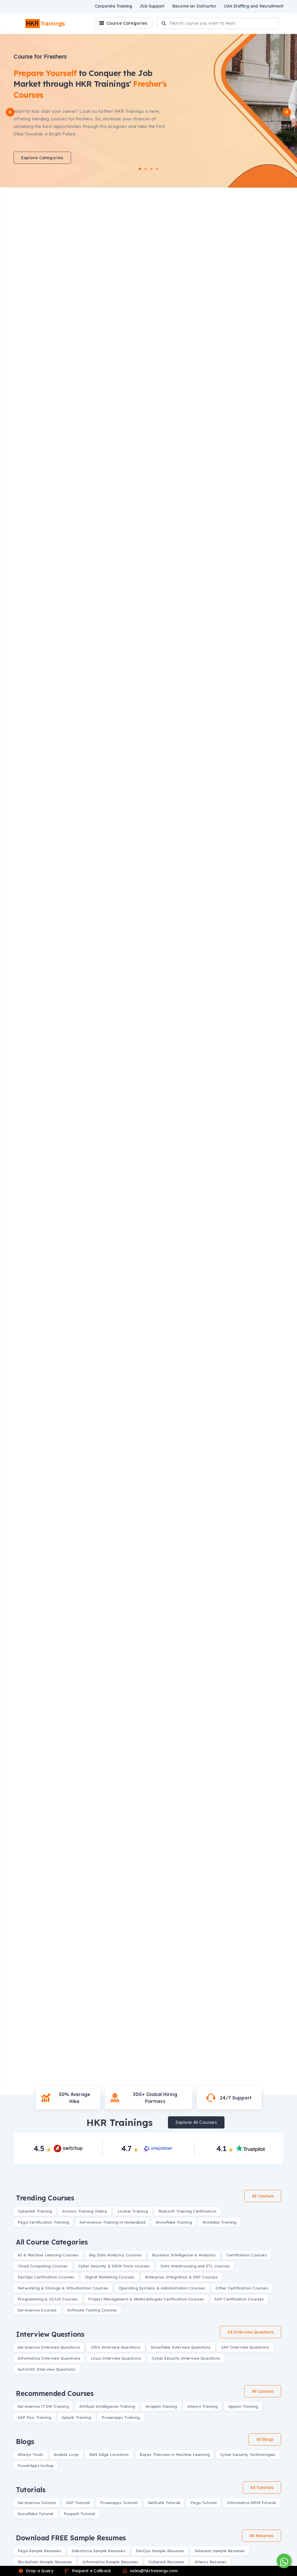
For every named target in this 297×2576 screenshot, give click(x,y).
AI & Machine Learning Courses (48, 2255)
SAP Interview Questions (245, 2347)
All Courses (263, 2196)
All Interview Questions (250, 2332)
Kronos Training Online (85, 2211)
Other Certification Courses (242, 2288)
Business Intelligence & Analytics (184, 2255)
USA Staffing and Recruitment (254, 6)
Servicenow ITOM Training (43, 2406)
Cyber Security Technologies (248, 2454)
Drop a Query (39, 2571)
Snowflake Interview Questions (181, 2347)
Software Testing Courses (92, 2310)
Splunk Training (76, 2417)
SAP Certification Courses (239, 2299)
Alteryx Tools (30, 2454)
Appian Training (243, 2406)
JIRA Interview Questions (115, 2347)
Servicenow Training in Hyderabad (112, 2222)
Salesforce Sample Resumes (98, 2551)
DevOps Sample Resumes (160, 2551)
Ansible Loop (66, 2454)
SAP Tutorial (78, 2503)
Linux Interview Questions (116, 2358)
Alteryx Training (202, 2406)
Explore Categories (42, 158)
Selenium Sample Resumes (220, 2551)
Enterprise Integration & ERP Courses (181, 2277)
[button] (140, 169)
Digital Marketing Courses (110, 2277)
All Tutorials (262, 2488)
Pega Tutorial (204, 2503)
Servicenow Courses (37, 2310)
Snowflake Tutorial (36, 2514)
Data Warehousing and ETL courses (195, 2266)
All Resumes (261, 2536)
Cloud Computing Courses (43, 2266)
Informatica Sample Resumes (110, 2562)
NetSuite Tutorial (164, 2503)
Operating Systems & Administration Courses (162, 2288)
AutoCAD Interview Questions (47, 2369)
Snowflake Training (174, 2222)
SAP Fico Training (35, 2417)
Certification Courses (247, 2255)
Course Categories (126, 23)
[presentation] (10, 112)
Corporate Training (114, 6)
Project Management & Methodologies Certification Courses (146, 2299)
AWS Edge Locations (109, 2454)
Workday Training (219, 2222)
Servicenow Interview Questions (49, 2347)
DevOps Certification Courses (46, 2277)
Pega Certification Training (43, 2222)
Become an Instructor (194, 6)
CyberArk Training (35, 2211)
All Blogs (265, 2439)
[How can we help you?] (283, 2561)
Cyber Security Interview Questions (186, 2358)
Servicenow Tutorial (37, 2503)
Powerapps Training (121, 2417)
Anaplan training (161, 2406)
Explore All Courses (196, 2122)
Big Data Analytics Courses (115, 2255)
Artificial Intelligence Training (107, 2406)
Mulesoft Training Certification (187, 2211)
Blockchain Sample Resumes (45, 2562)
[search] (164, 24)
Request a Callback (91, 2571)
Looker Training (133, 2211)
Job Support (152, 6)
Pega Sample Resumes (39, 2551)
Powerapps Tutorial (119, 2503)
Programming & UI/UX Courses (48, 2299)
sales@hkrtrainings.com (153, 2571)
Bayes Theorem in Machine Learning (175, 2454)
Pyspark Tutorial (79, 2514)
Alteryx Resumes (211, 2562)
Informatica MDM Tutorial (252, 2503)
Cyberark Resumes (166, 2562)
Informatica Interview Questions (49, 2358)
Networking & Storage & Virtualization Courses (63, 2288)
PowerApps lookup (36, 2466)
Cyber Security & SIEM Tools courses (114, 2266)
